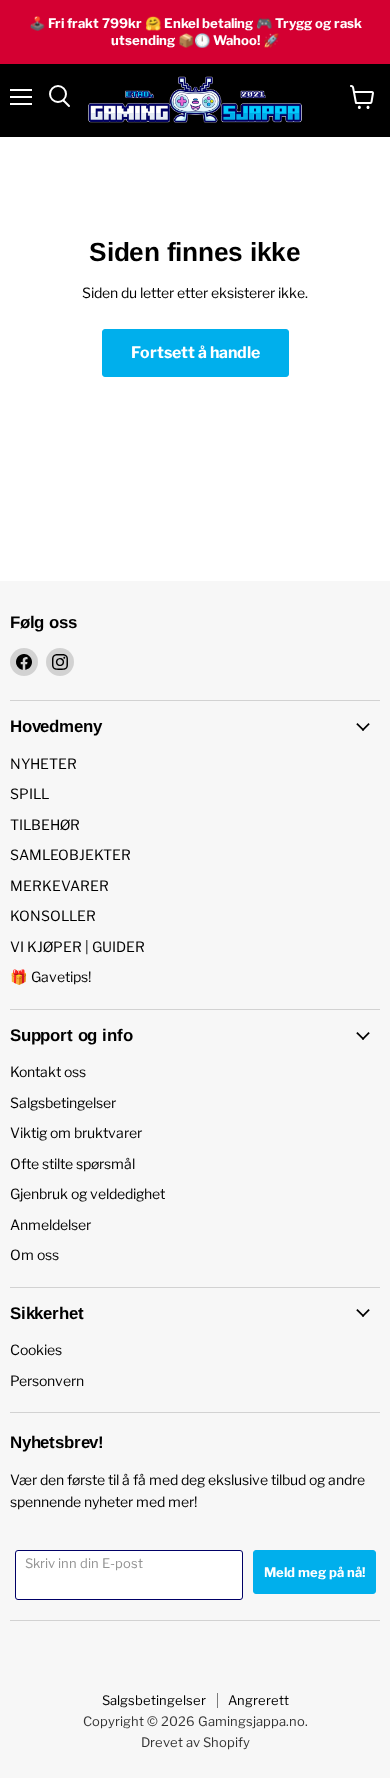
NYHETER (43, 763)
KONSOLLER (53, 915)
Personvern (47, 1380)
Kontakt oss (48, 1071)
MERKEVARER (59, 885)
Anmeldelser (50, 1224)
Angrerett (258, 1700)
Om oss (34, 1254)
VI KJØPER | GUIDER (77, 946)
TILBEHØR (45, 824)
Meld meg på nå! (314, 1572)
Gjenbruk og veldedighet (87, 1193)
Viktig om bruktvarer (76, 1132)
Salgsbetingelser (63, 1102)
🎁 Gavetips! (50, 976)
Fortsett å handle (195, 352)
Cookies (36, 1349)
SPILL (29, 793)
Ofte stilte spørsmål (72, 1163)
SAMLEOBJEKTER (70, 854)
